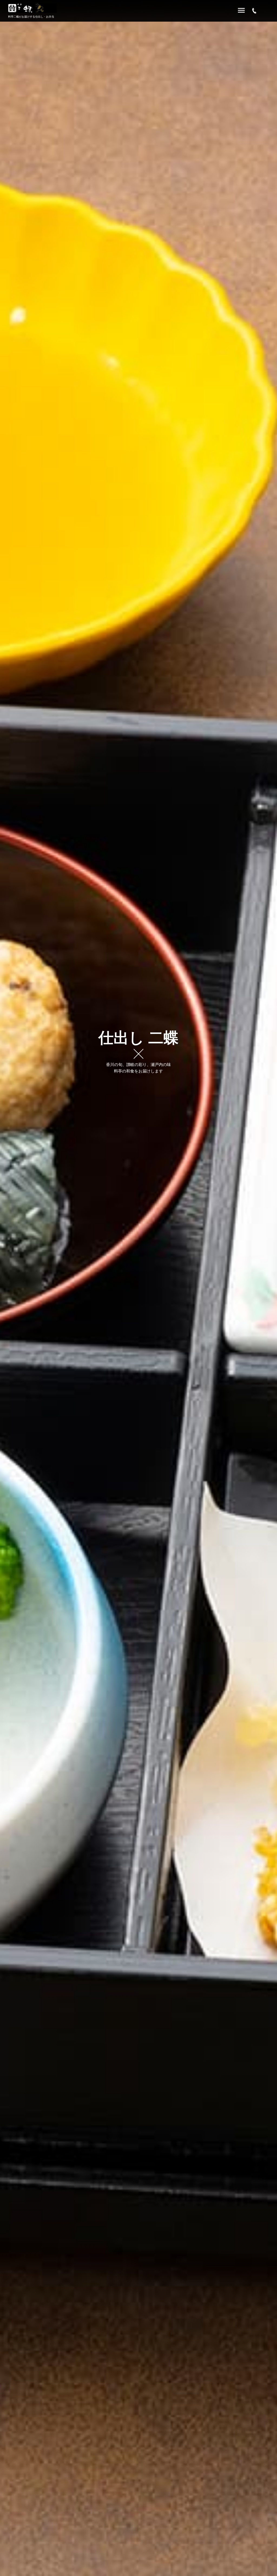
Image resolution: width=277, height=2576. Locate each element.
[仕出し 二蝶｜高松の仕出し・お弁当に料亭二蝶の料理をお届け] (32, 8)
